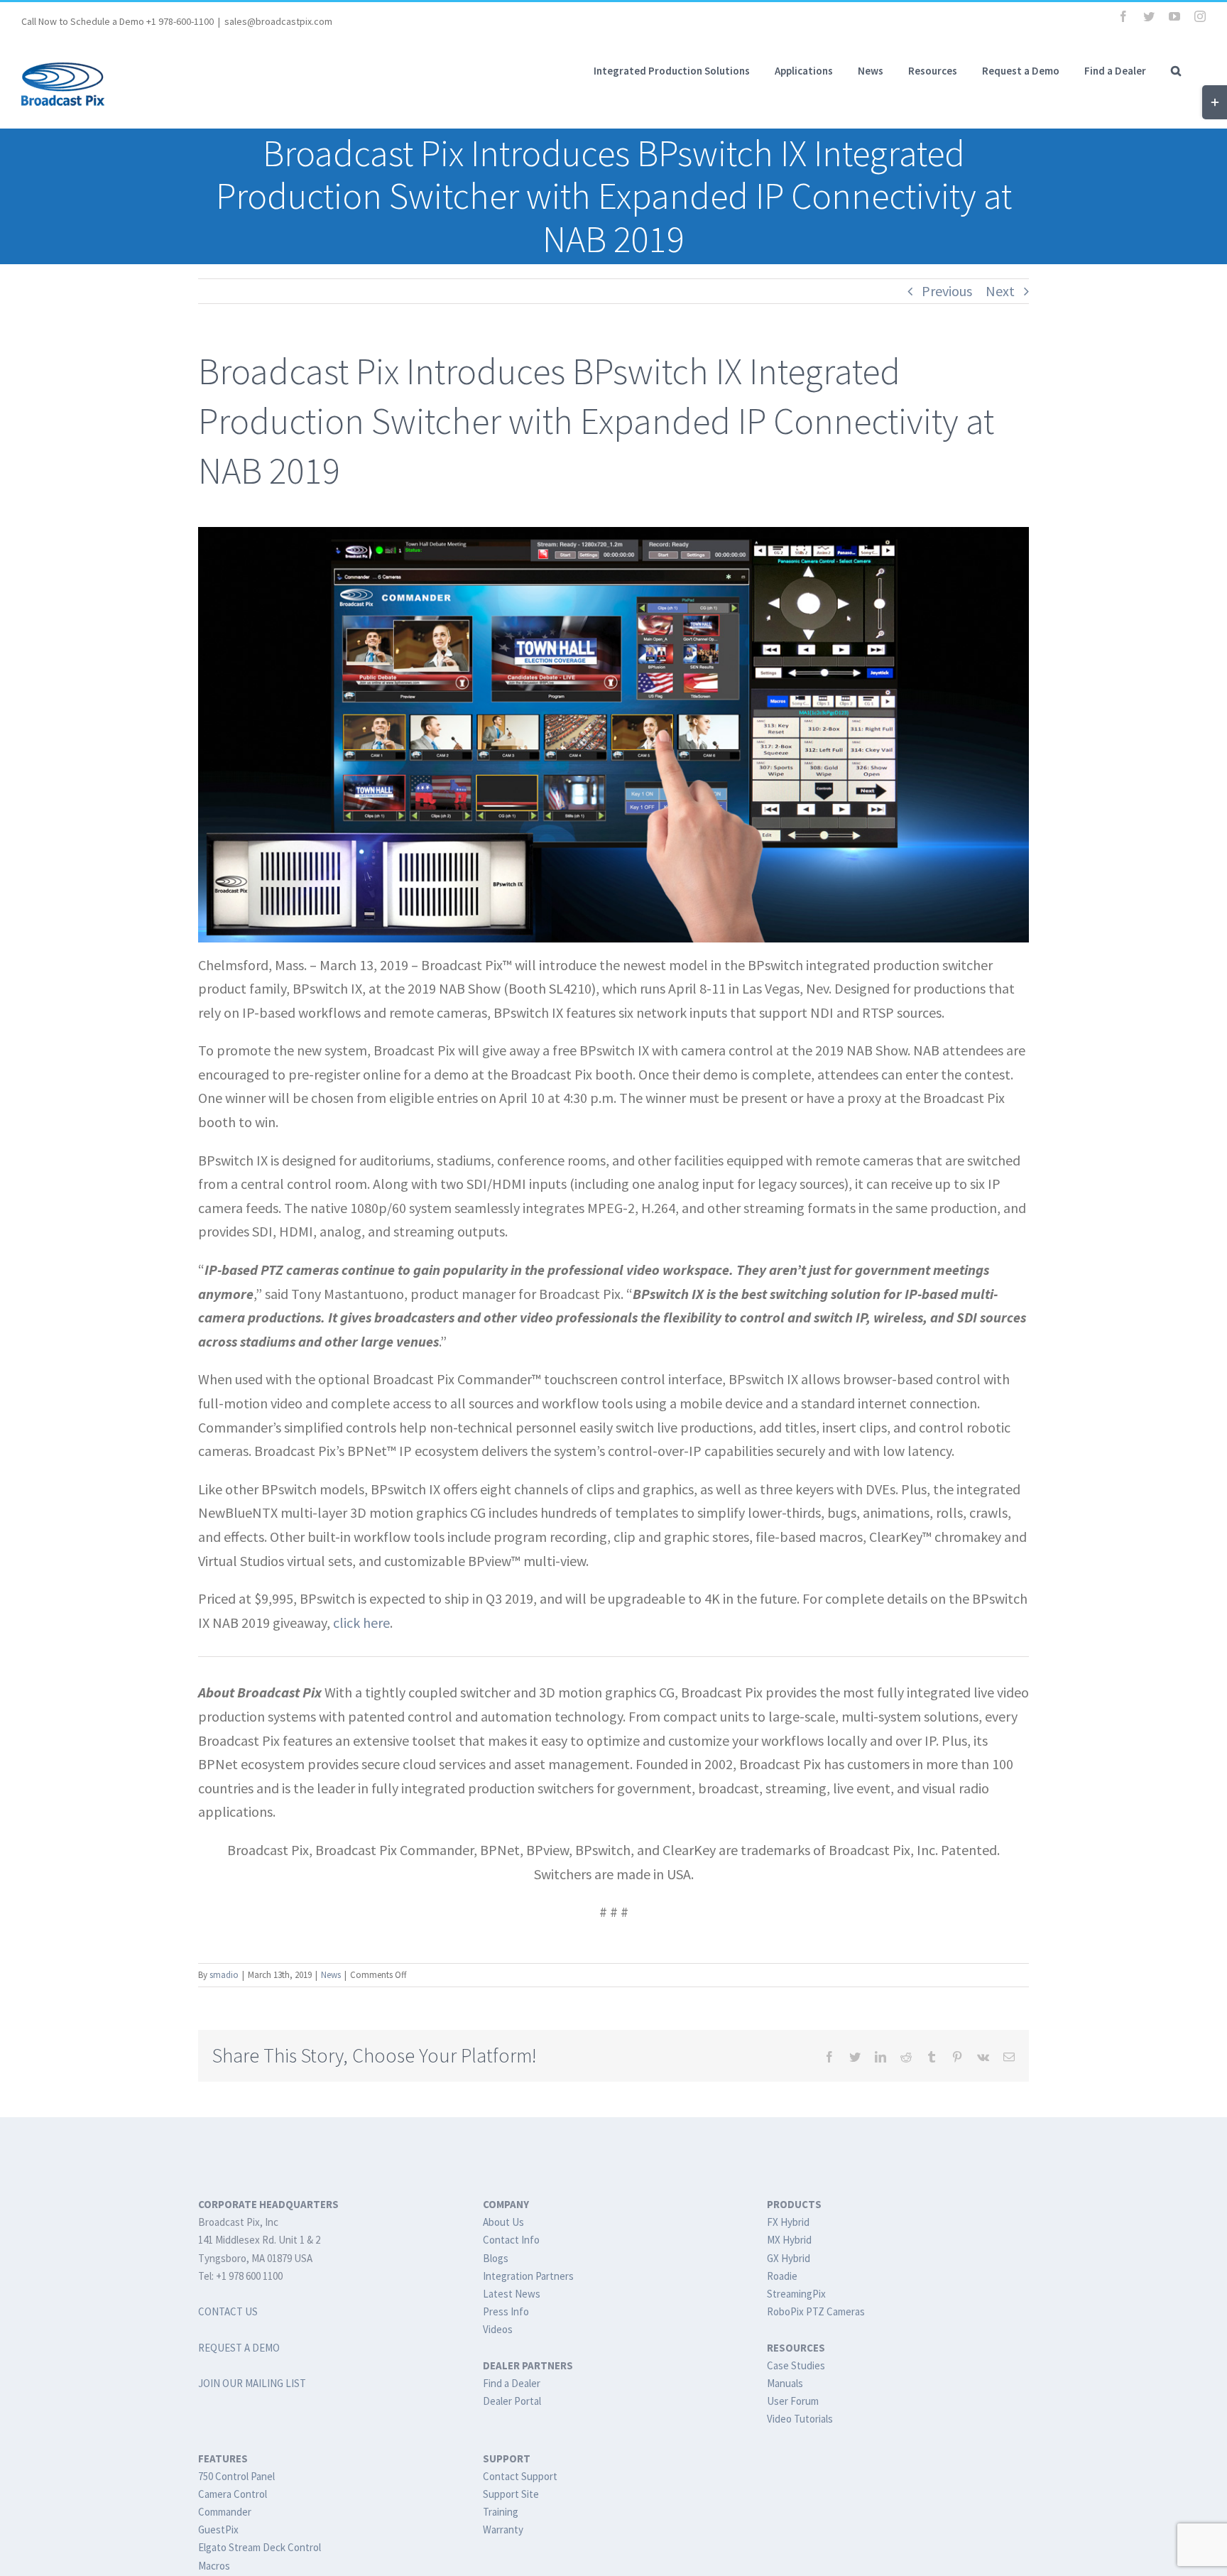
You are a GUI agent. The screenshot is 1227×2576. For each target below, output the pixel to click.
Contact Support (520, 2476)
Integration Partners (528, 2276)
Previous (947, 291)
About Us (503, 2222)
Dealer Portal (512, 2401)
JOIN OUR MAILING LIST (252, 2383)
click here (361, 1623)
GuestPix (218, 2529)
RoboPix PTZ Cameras (816, 2311)
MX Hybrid (789, 2240)
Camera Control (233, 2494)
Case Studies (796, 2365)
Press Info (506, 2311)
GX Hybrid (789, 2258)
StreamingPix (796, 2294)
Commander (225, 2512)
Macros (214, 2566)
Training (501, 2512)
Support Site (511, 2494)
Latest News (512, 2294)
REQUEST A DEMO (239, 2348)
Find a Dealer (512, 2383)
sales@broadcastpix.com (278, 21)
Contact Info (511, 2240)
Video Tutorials (800, 2419)
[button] (1176, 70)
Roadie (782, 2276)
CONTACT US (228, 2311)
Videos (498, 2329)
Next (1000, 291)
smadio (224, 1975)
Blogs (496, 2258)
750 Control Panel (236, 2476)
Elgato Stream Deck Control (260, 2547)
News (331, 1975)
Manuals (785, 2383)
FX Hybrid (788, 2222)
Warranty (503, 2529)
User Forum (793, 2401)
